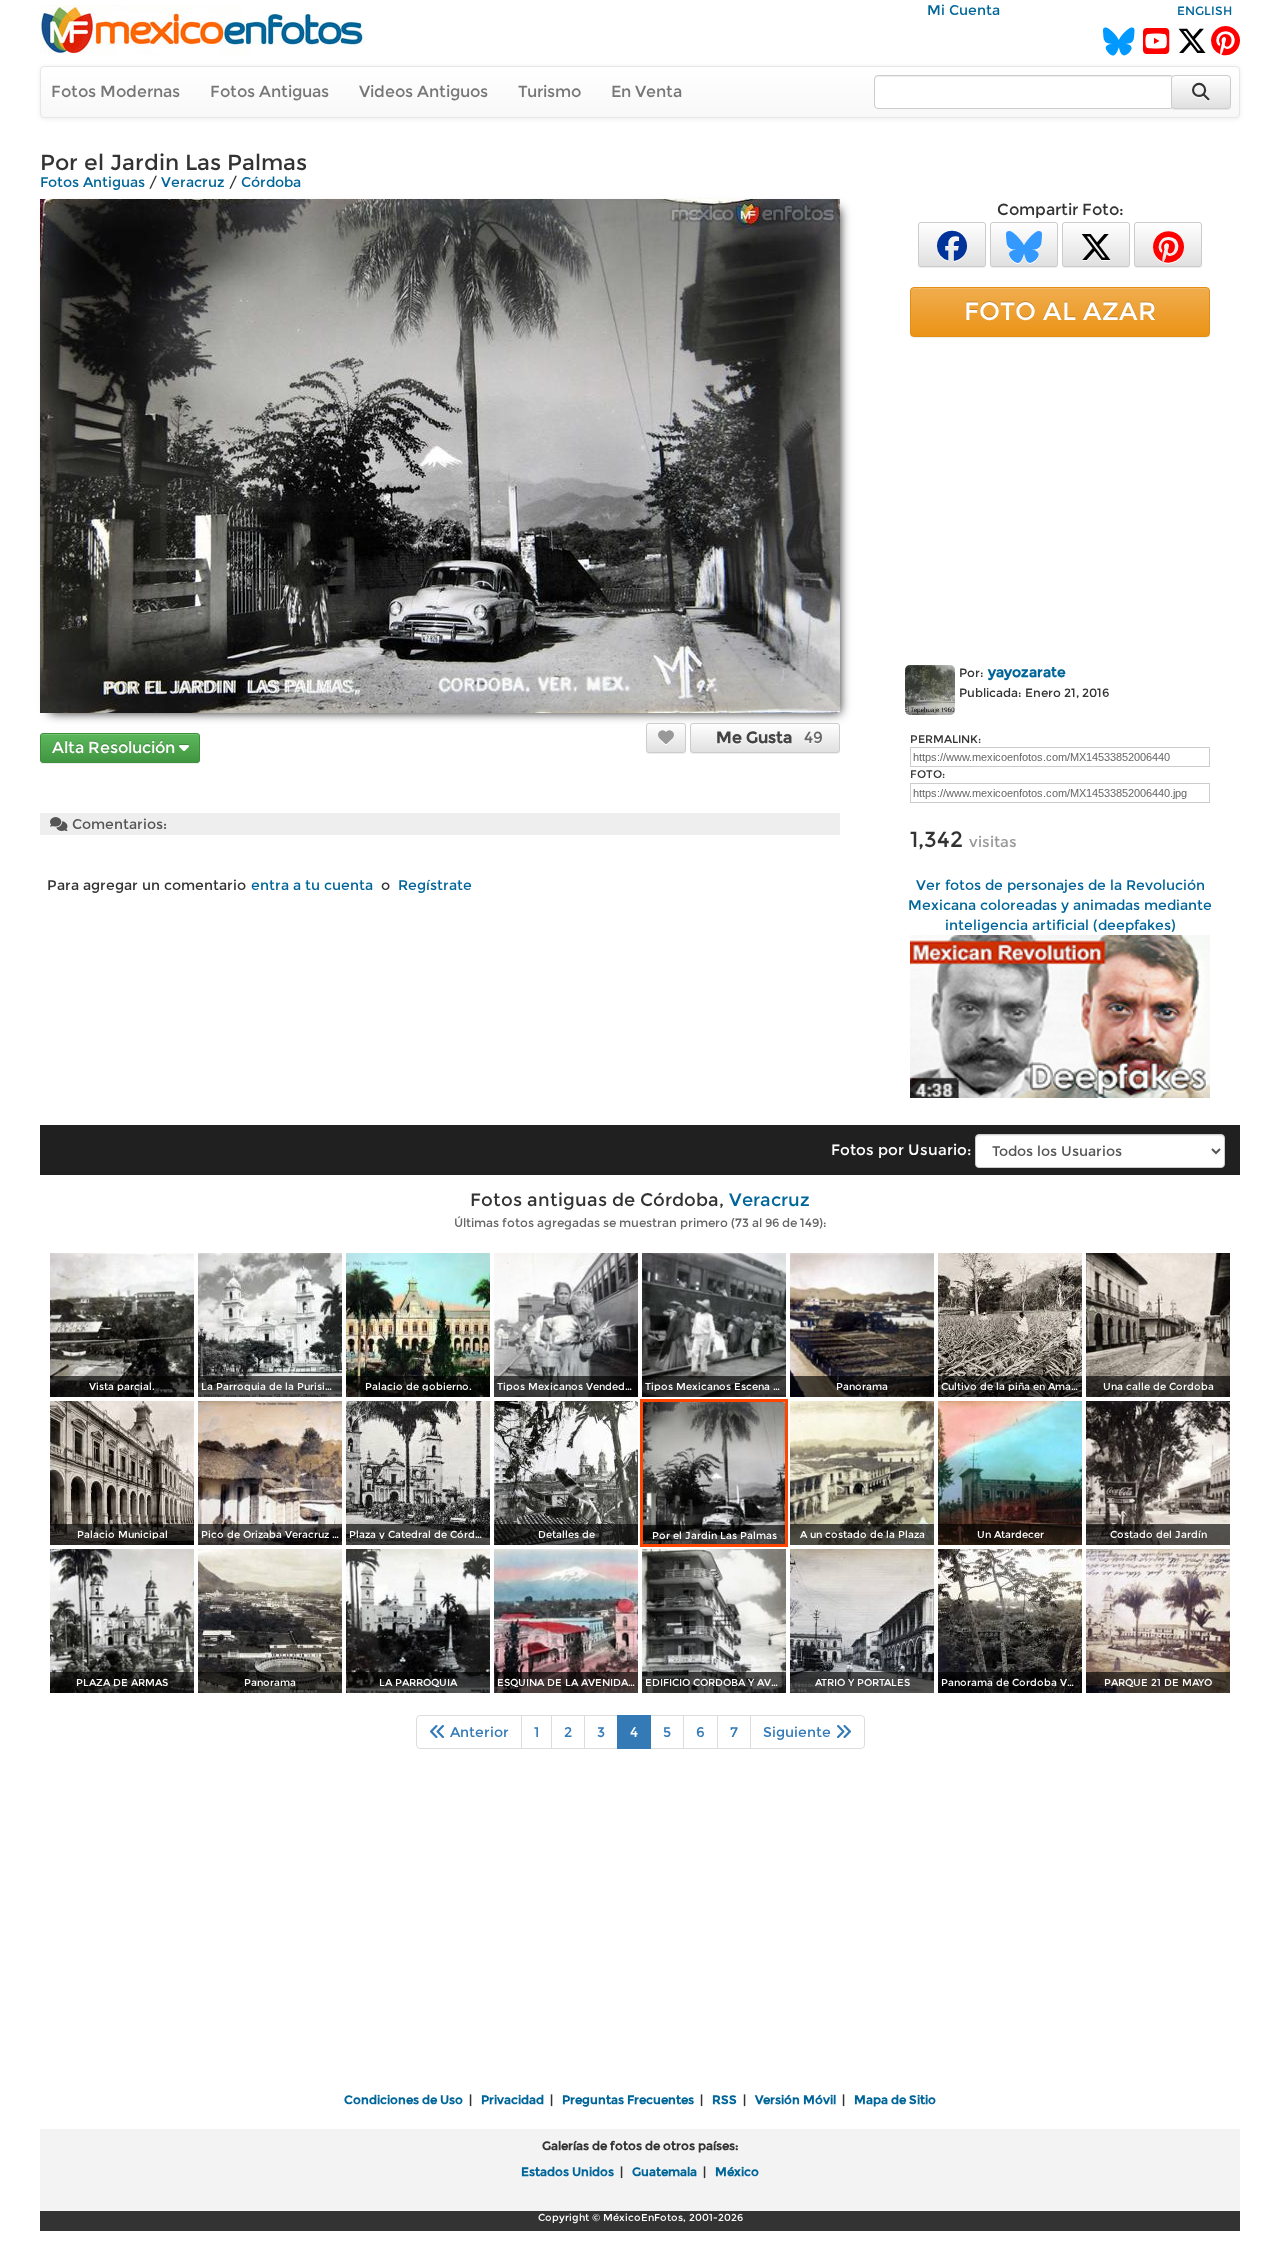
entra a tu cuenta (312, 885)
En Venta (646, 91)
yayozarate (1027, 672)
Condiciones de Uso (403, 2099)
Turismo (549, 91)
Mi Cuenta (963, 10)
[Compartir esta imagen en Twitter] (1096, 243)
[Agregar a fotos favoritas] (666, 737)
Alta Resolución (115, 747)
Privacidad (512, 2099)
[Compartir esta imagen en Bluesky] (1024, 243)
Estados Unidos (567, 2171)
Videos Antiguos (423, 91)
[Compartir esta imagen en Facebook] (952, 243)
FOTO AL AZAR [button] (1060, 311)
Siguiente (799, 1732)
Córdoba (271, 182)
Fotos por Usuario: (901, 1149)
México (737, 2171)
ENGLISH (1204, 10)
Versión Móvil (795, 2099)
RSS (724, 2099)
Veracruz (193, 182)
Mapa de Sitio (895, 2099)
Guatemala (664, 2171)
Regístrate (435, 885)
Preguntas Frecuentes (628, 2099)
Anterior (477, 1732)
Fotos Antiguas (269, 91)
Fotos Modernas (115, 91)
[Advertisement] (1060, 497)
